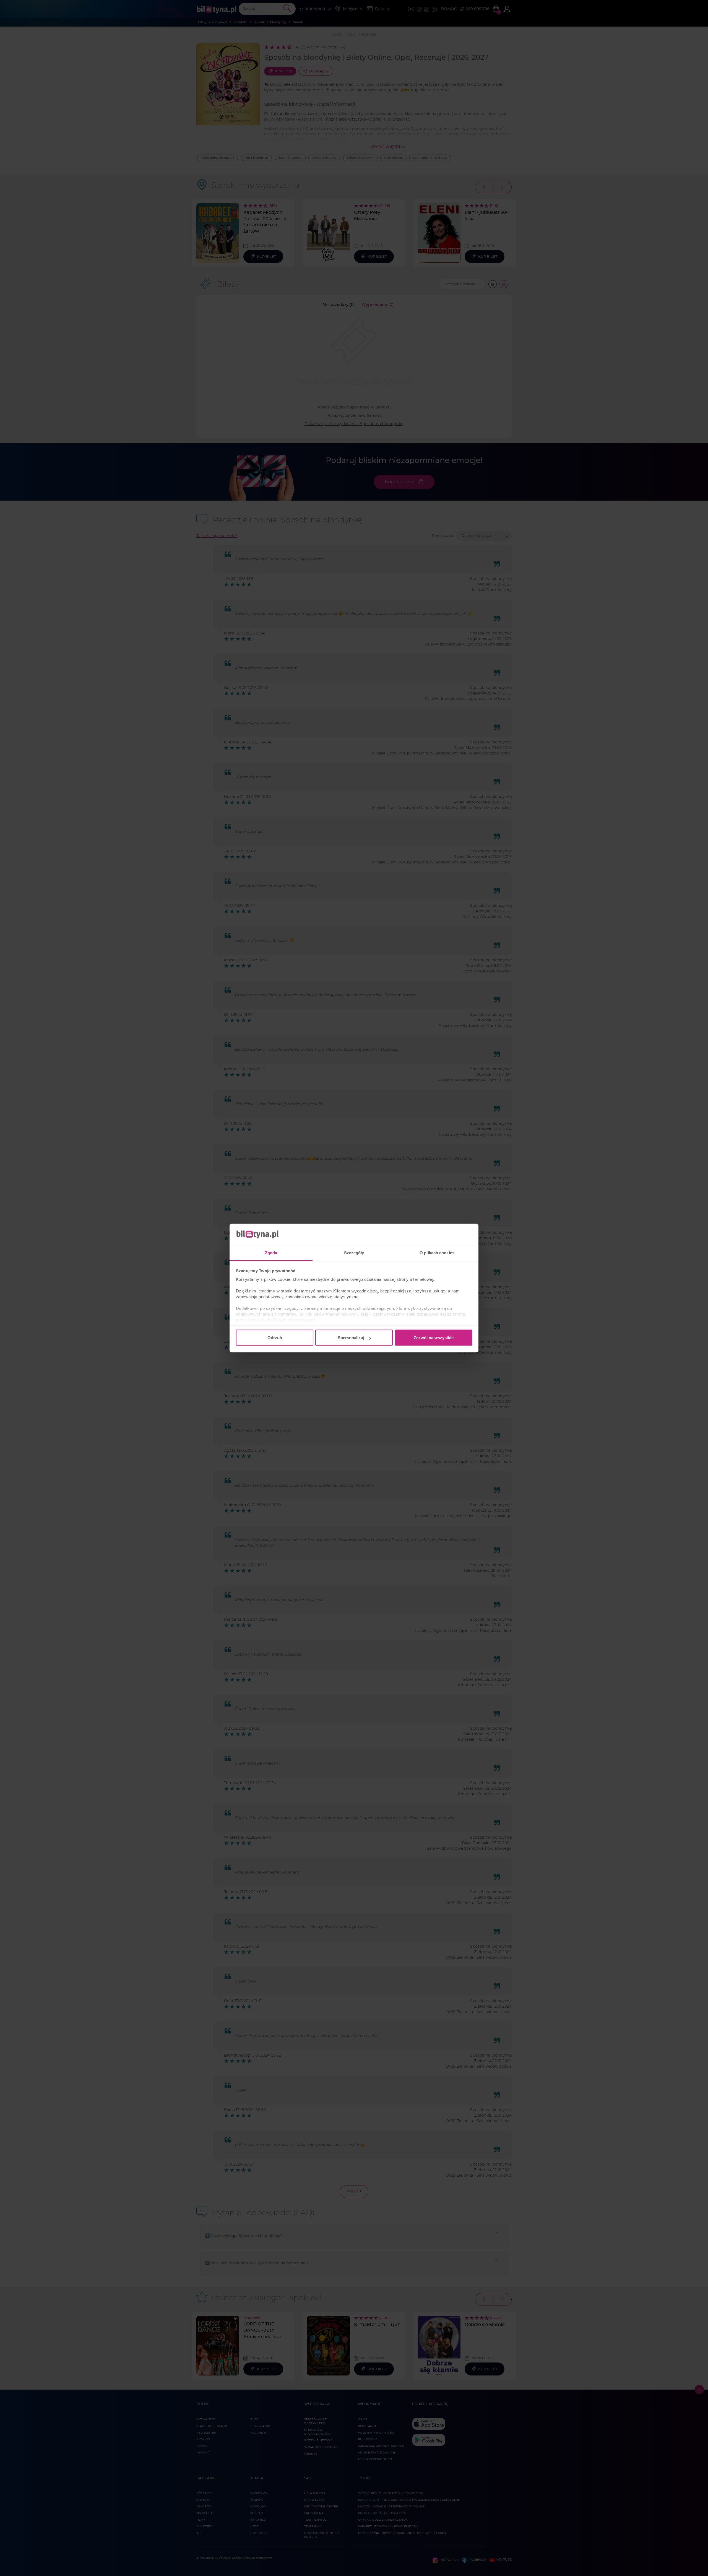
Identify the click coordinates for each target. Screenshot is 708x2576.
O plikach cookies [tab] (437, 1252)
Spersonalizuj (351, 1338)
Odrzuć (275, 1338)
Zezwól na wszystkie (434, 1338)
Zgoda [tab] (271, 1252)
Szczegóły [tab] (354, 1252)
